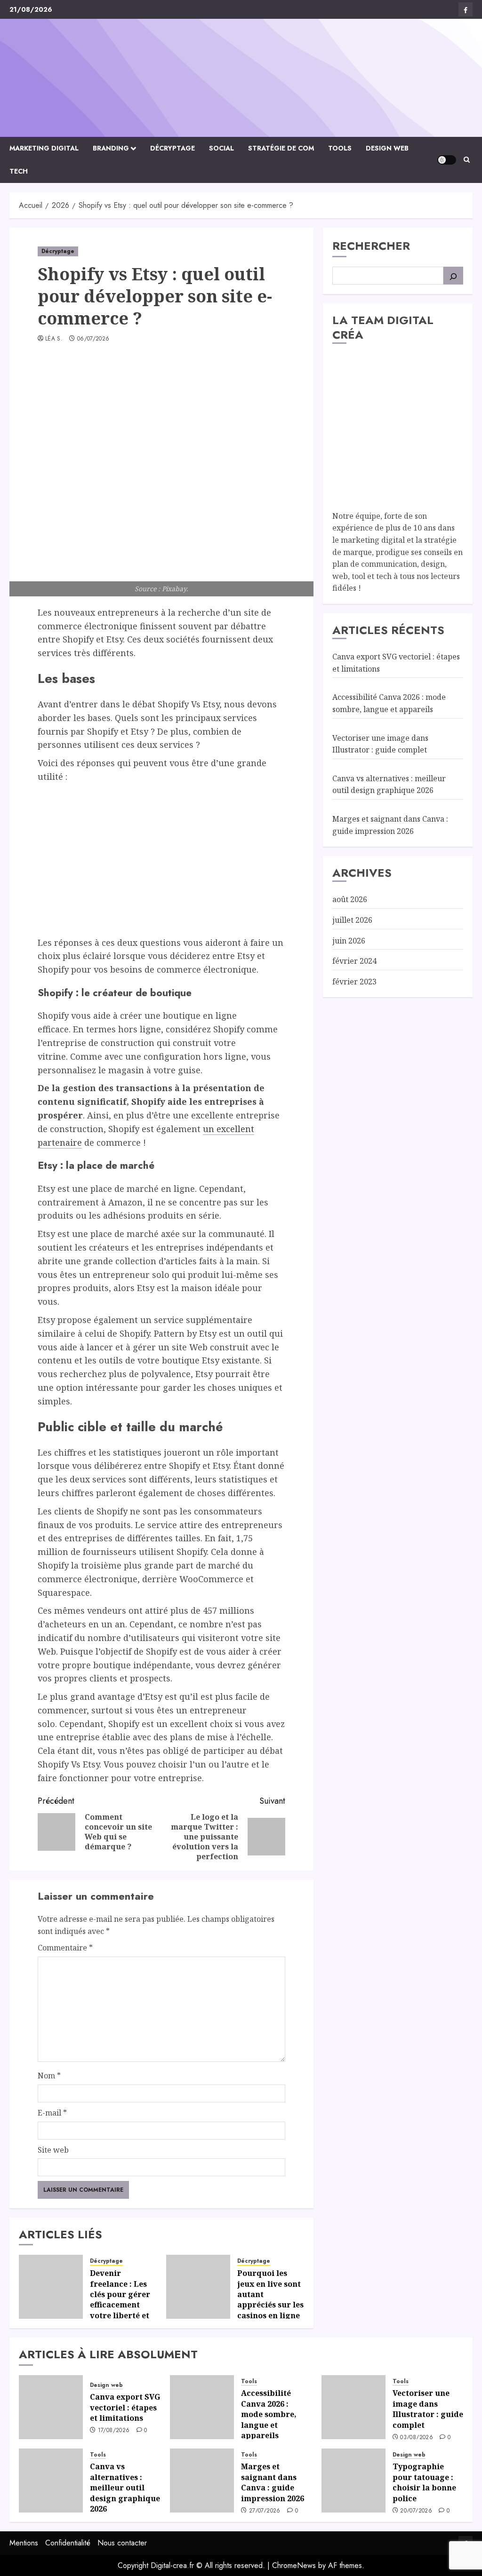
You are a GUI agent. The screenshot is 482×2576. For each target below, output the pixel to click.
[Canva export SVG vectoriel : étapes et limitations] (51, 2407)
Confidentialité (68, 2543)
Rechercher (371, 246)
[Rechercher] (453, 276)
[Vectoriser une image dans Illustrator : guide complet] (353, 2407)
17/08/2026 (114, 2431)
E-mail (52, 2113)
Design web (387, 148)
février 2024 (354, 961)
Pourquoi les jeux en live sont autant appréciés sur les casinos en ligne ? (270, 2299)
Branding (111, 148)
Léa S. (54, 339)
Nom (49, 2076)
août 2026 (350, 899)
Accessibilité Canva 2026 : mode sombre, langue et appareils (269, 2414)
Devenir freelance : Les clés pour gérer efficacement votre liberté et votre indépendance (120, 2305)
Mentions (24, 2543)
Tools (340, 148)
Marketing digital (44, 148)
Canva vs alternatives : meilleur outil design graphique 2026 (389, 785)
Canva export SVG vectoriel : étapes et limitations (125, 2407)
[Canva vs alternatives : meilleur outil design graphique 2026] (51, 2481)
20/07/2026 (416, 2511)
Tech (19, 171)
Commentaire (65, 1948)
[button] (467, 160)
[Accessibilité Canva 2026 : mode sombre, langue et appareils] (202, 2407)
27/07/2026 (265, 2511)
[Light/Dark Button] (447, 160)
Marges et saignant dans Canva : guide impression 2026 (273, 2482)
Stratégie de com (281, 148)
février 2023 (354, 982)
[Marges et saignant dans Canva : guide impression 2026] (202, 2481)
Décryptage (173, 148)
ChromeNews (294, 2565)
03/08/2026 (417, 2438)
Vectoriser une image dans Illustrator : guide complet (428, 2409)
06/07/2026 (93, 339)
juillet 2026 (352, 920)
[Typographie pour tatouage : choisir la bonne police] (353, 2481)
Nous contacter (122, 2543)
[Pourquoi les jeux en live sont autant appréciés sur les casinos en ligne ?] (198, 2287)
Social (221, 148)
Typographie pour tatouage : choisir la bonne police (424, 2482)
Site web (53, 2150)
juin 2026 (349, 941)
